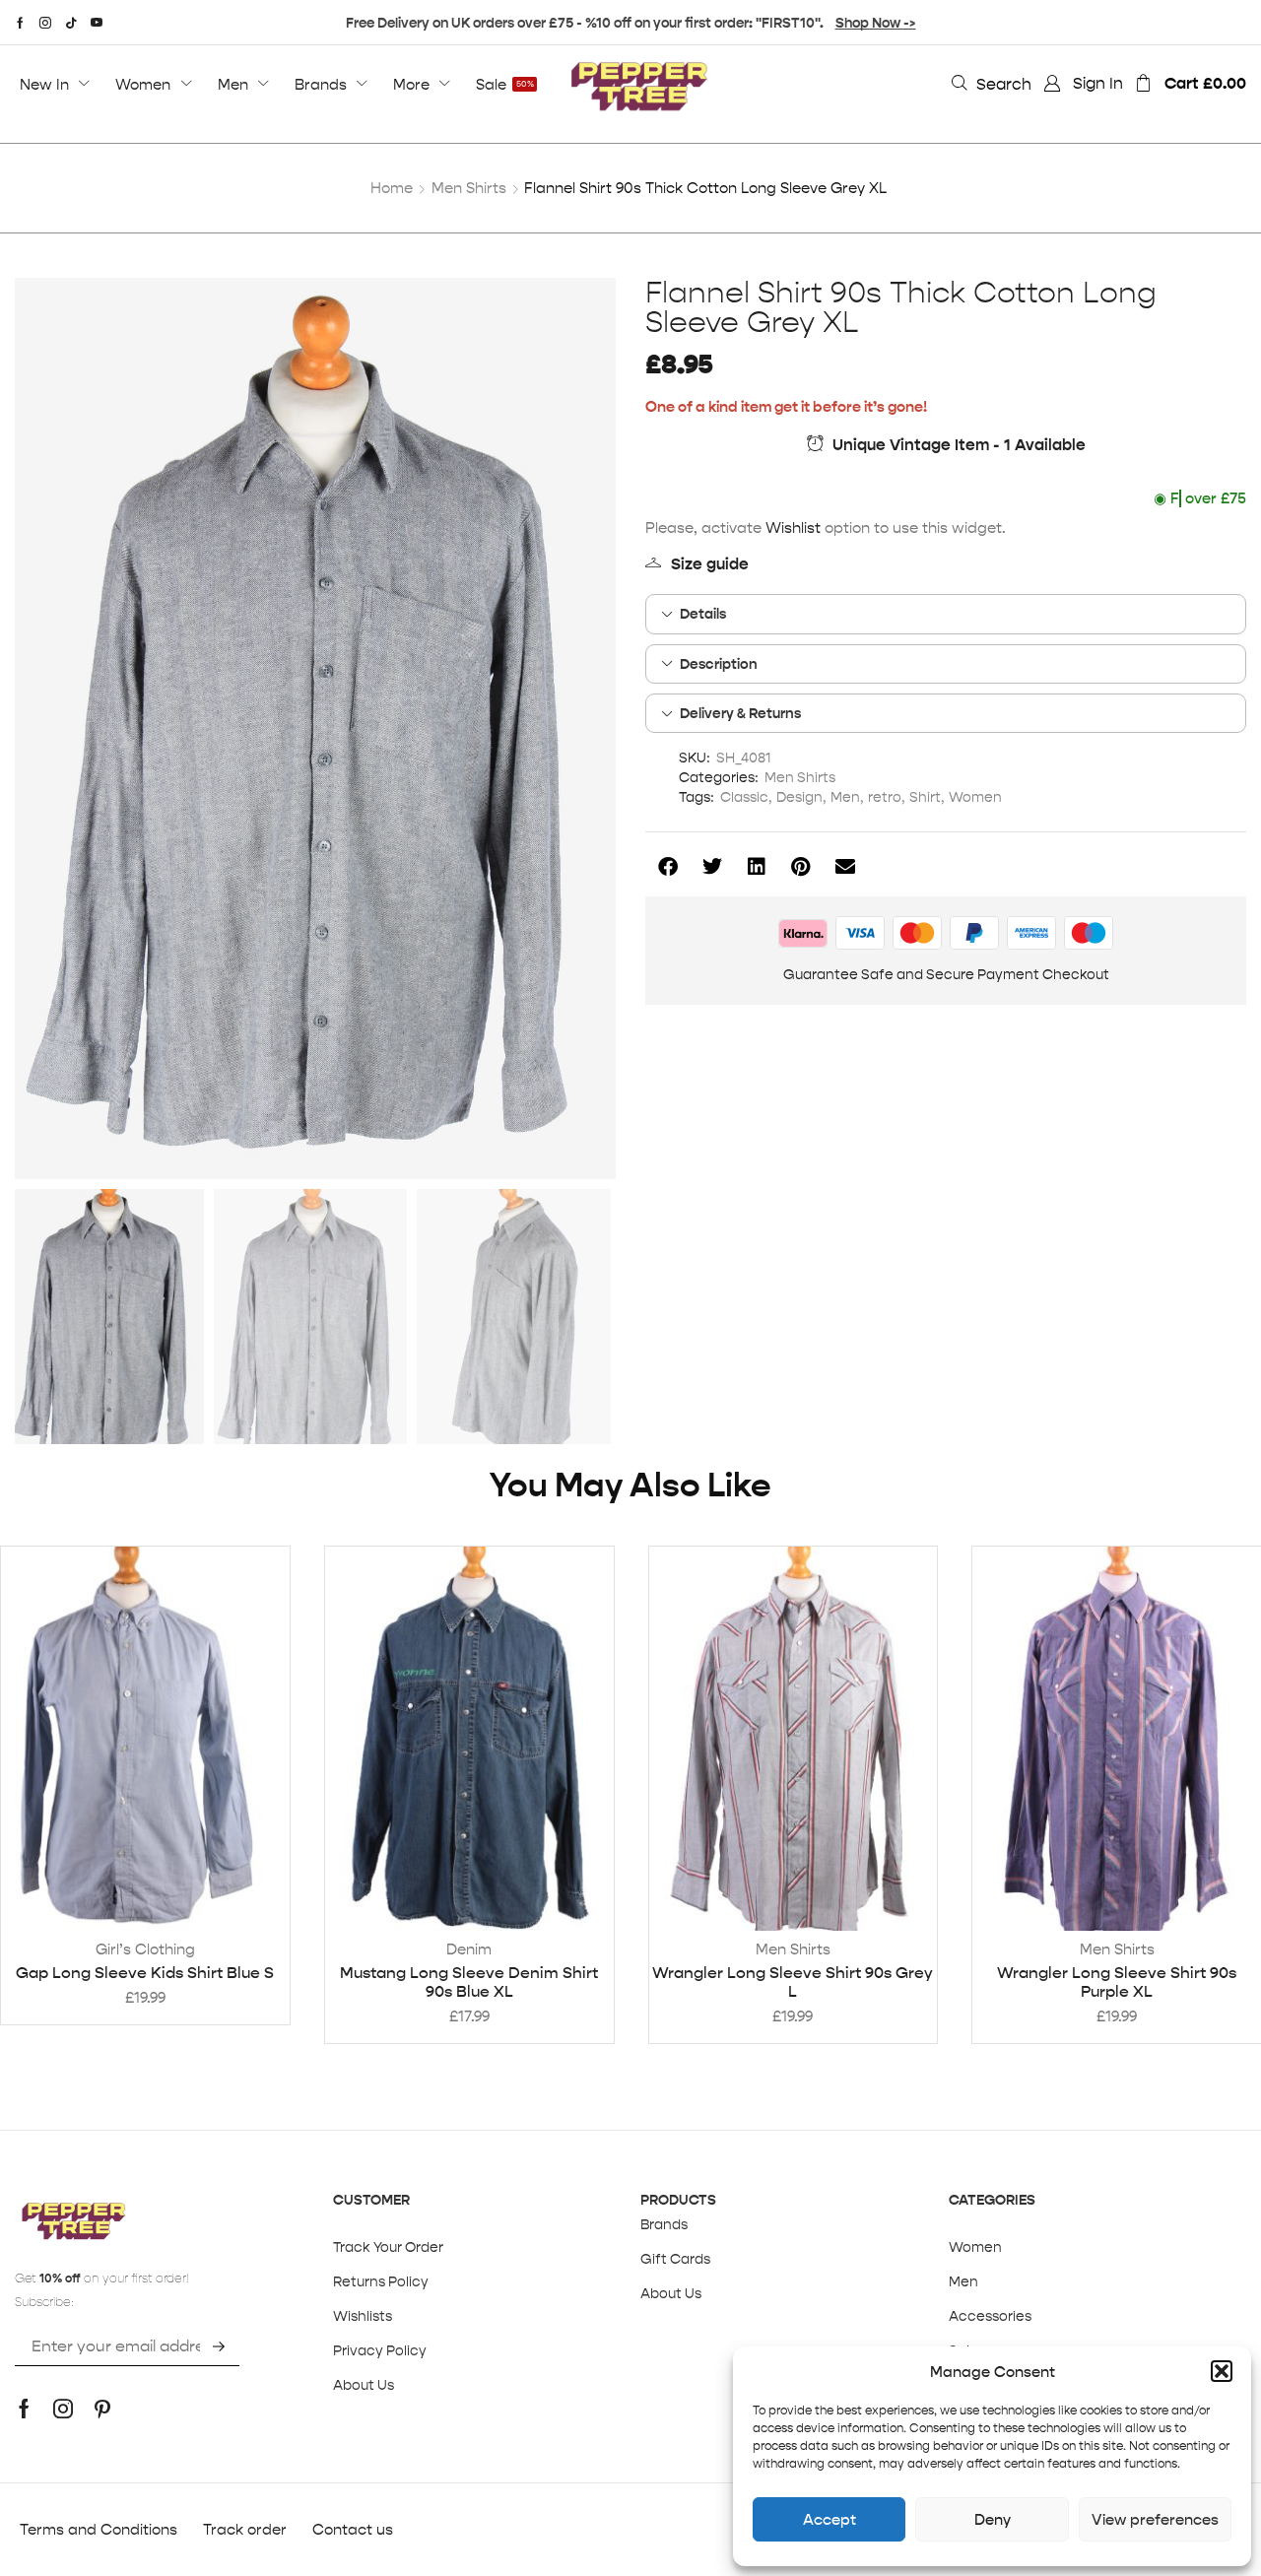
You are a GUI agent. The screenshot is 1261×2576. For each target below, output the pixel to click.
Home (392, 188)
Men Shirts (469, 188)
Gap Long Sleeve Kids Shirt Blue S (145, 1973)
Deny (993, 2519)
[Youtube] (97, 23)
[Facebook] (20, 23)
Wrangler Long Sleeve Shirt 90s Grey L (793, 1982)
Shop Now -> (876, 23)
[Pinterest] (102, 2409)
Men (845, 797)
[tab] (946, 614)
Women (975, 797)
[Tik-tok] (71, 23)
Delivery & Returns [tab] (740, 713)
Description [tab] (719, 664)
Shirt (925, 797)
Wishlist (793, 528)
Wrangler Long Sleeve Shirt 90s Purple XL (1117, 1982)
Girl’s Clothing (145, 1949)
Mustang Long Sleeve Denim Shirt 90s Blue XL (469, 1982)
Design (799, 797)
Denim (469, 1949)
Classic (744, 797)
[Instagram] (45, 23)
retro (885, 797)
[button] (1222, 2371)
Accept (830, 2519)
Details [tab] (703, 614)
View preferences (1155, 2519)
